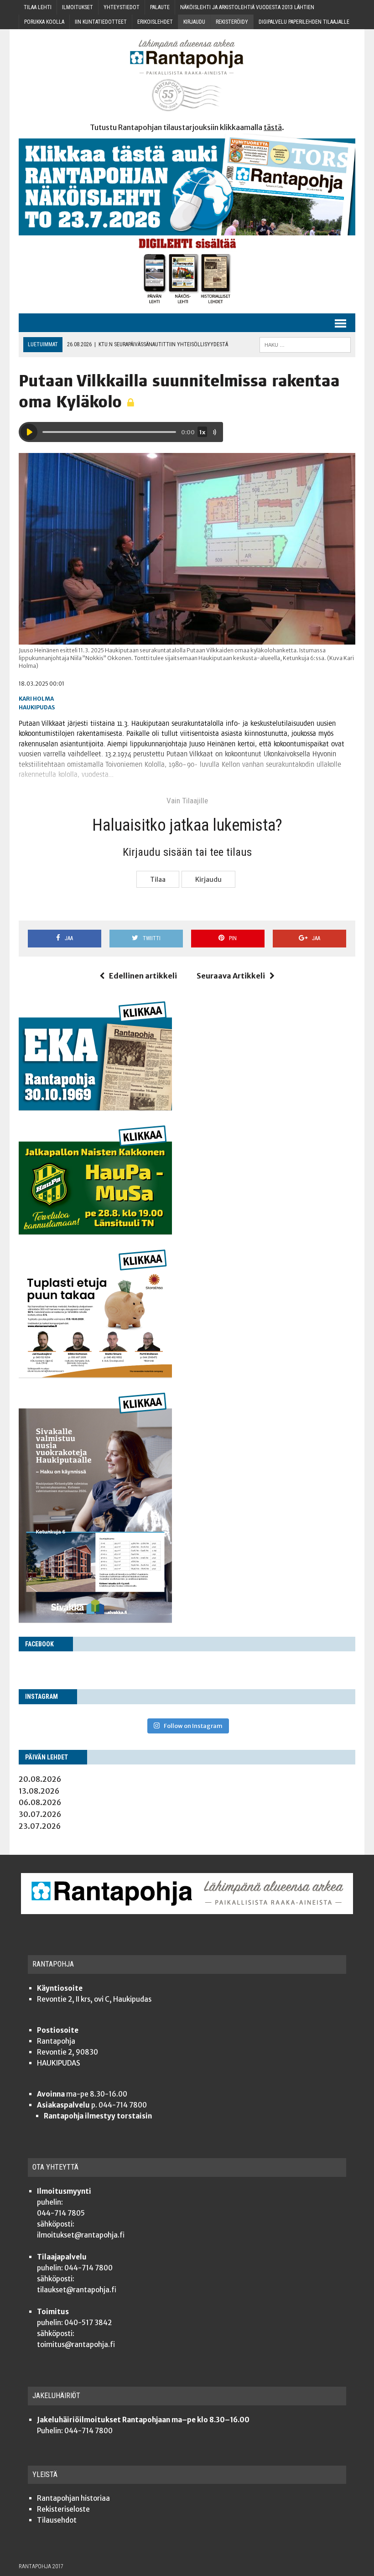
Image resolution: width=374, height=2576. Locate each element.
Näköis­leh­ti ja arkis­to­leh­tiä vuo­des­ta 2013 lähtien (247, 7)
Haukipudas (37, 707)
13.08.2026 (39, 1791)
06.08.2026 (40, 1802)
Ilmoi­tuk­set (78, 7)
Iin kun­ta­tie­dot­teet (101, 22)
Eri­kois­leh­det (155, 22)
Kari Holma (36, 699)
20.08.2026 (40, 1779)
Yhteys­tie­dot (122, 7)
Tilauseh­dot (57, 2520)
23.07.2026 (40, 1826)
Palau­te (160, 7)
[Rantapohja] (187, 75)
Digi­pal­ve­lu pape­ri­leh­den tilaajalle (304, 22)
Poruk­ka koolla (44, 22)
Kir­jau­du (194, 22)
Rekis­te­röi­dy (232, 22)
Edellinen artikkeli (143, 976)
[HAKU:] (305, 344)
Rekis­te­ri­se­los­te (63, 2509)
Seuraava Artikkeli (231, 976)
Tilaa (158, 879)
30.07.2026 (40, 1814)
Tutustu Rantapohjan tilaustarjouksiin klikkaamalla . (187, 127)
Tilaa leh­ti (38, 7)
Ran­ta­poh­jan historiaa (73, 2498)
